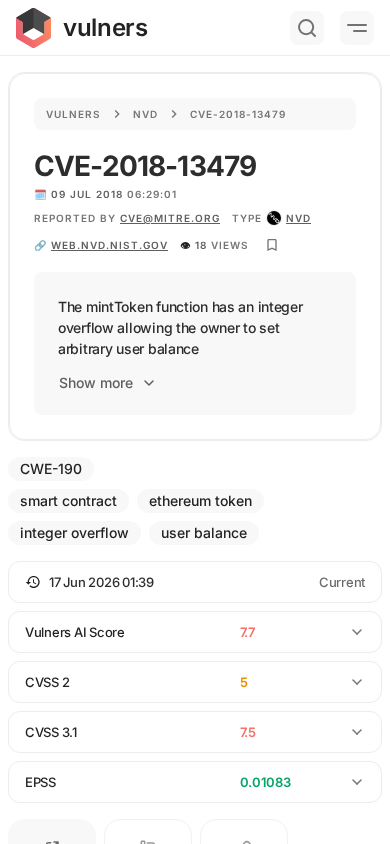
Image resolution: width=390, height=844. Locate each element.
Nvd (145, 114)
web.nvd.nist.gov (109, 245)
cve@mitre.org (170, 218)
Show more (96, 382)
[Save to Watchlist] (272, 245)
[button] (195, 582)
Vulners (73, 114)
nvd (298, 218)
